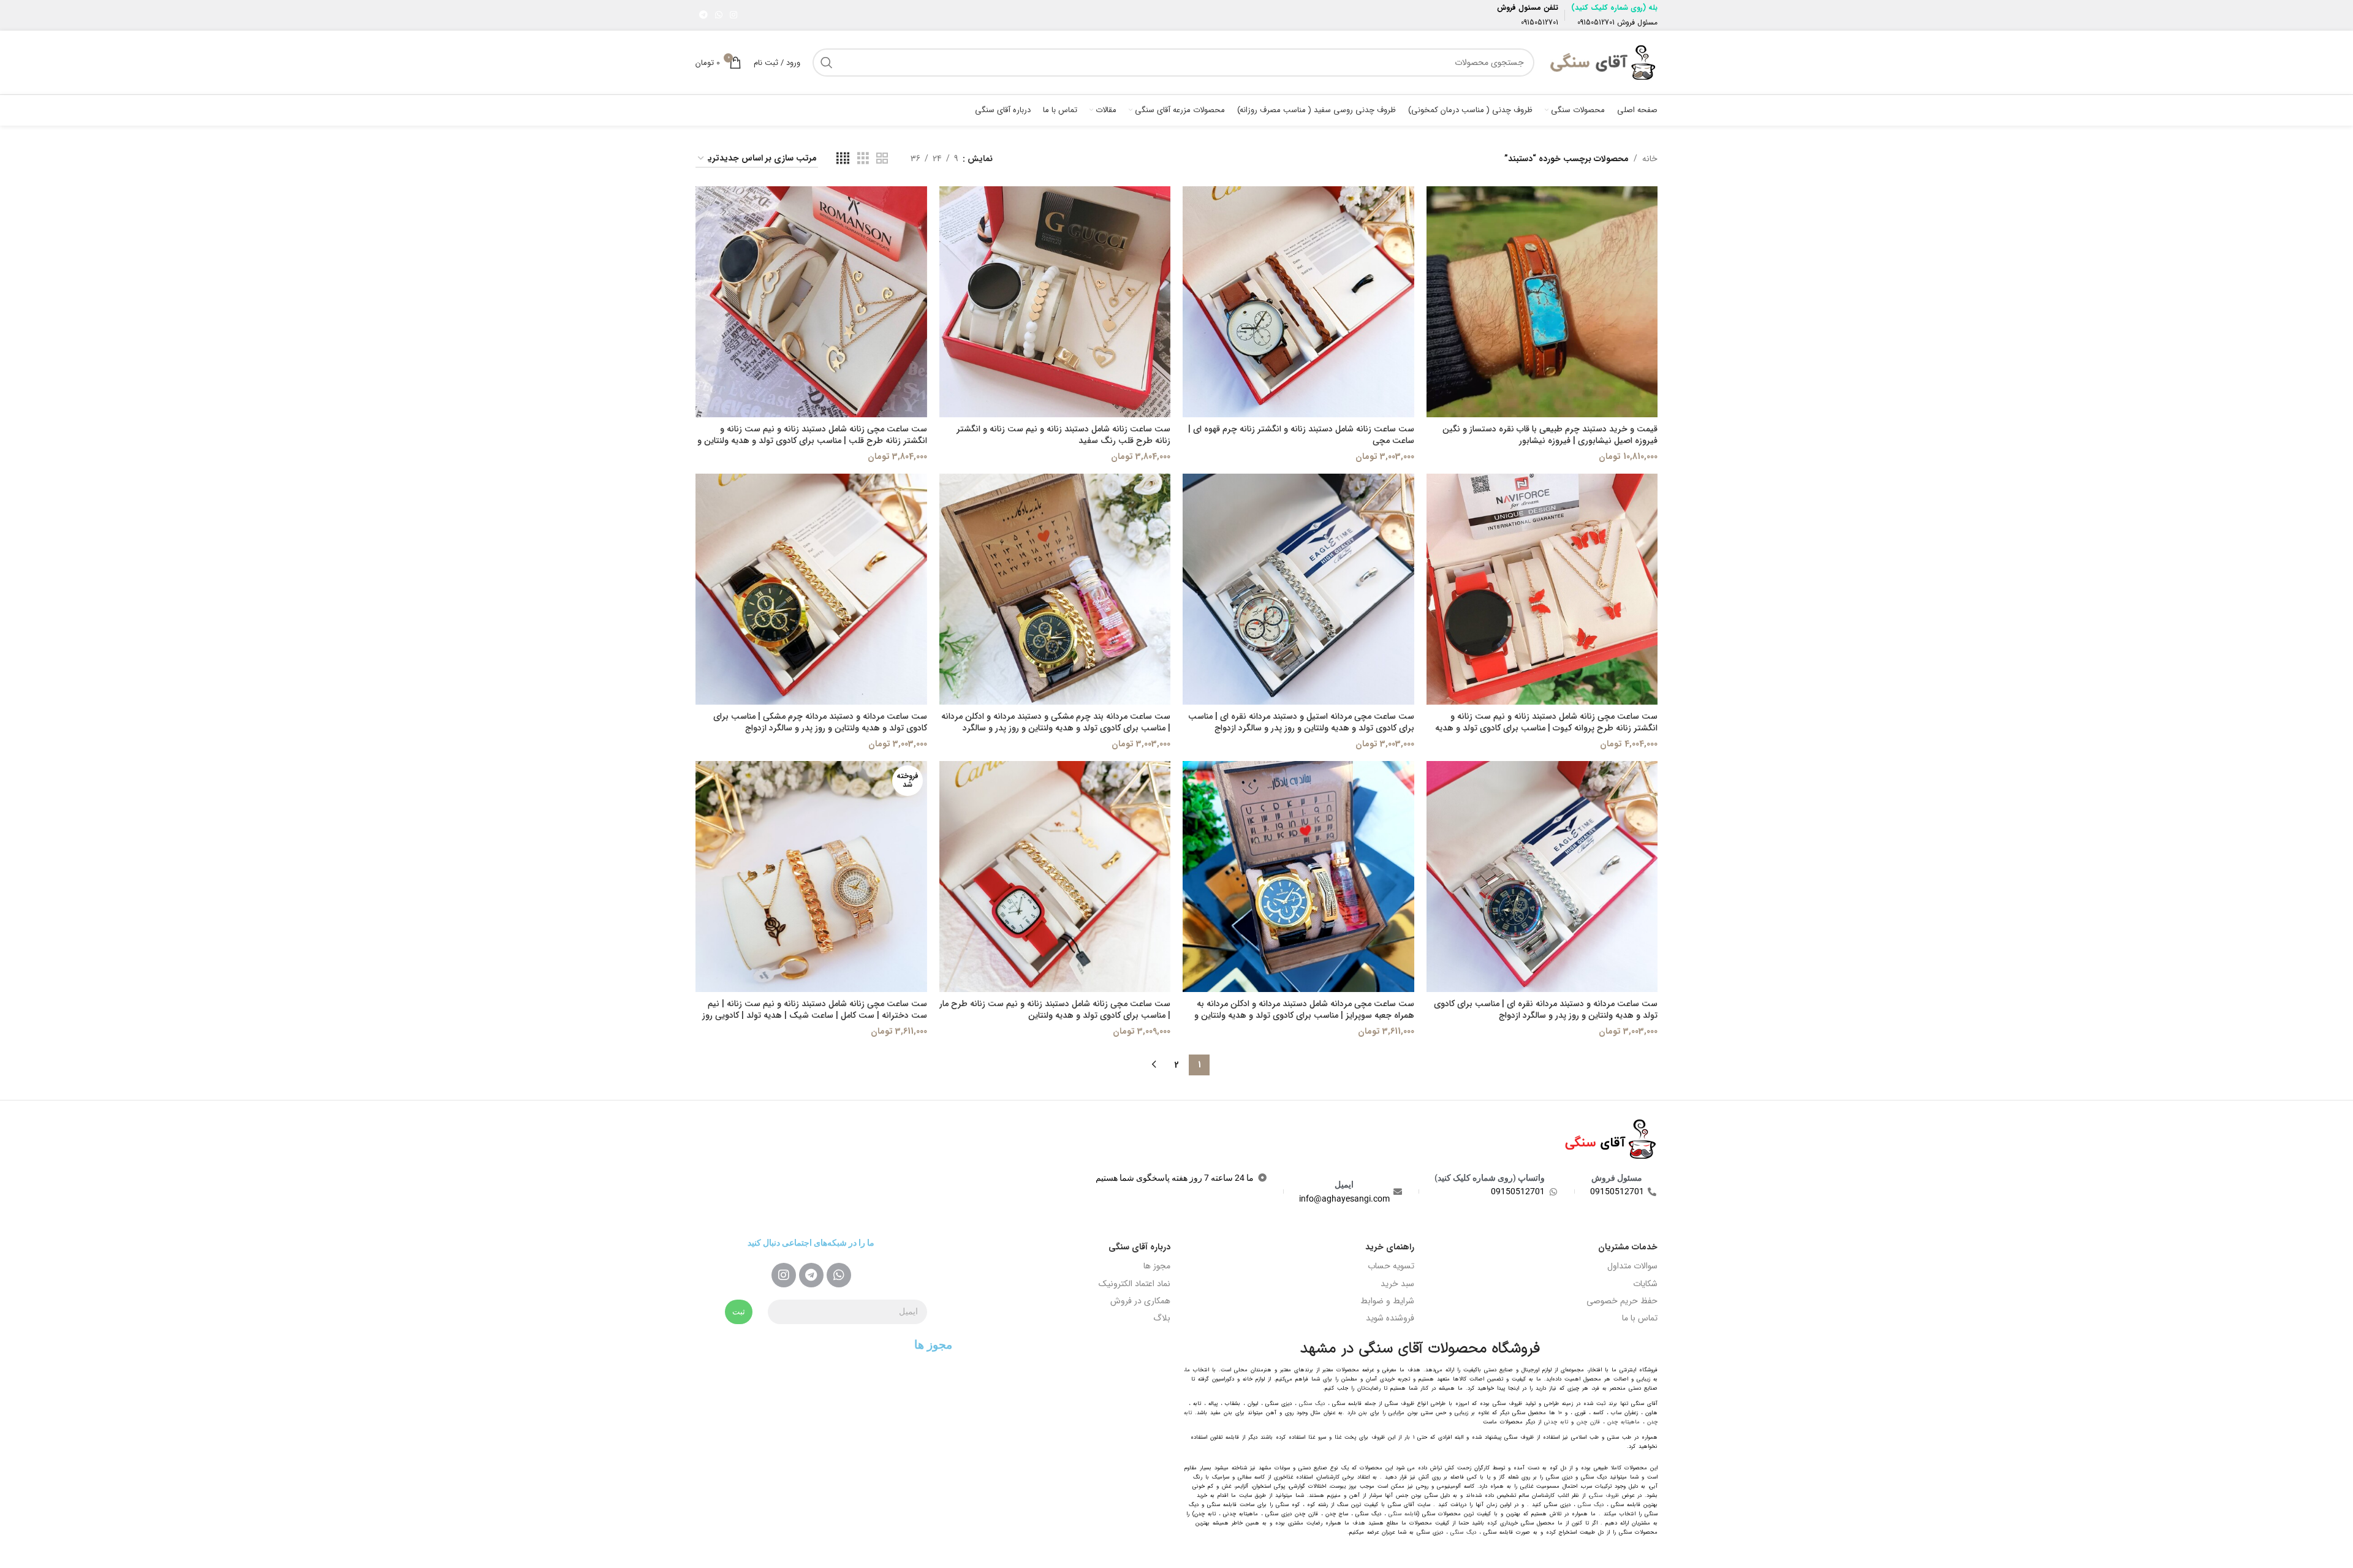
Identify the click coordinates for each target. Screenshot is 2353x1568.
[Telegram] (811, 1275)
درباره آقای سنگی (1139, 1247)
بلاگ (1162, 1318)
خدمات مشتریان (1628, 1247)
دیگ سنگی (1312, 1404)
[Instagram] (784, 1275)
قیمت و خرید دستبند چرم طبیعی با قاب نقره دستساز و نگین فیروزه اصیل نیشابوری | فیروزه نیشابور (1550, 435)
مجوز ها (1157, 1266)
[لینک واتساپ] (719, 15)
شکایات (1645, 1284)
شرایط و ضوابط (1387, 1301)
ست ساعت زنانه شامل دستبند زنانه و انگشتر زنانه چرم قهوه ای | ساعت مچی (1301, 435)
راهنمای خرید (1390, 1247)
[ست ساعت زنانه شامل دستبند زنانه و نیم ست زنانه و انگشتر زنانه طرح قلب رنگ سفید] (1055, 302)
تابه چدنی (1556, 1422)
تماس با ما (1640, 1318)
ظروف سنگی (1604, 1496)
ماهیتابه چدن (1624, 1422)
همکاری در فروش (1140, 1301)
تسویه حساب (1391, 1266)
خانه (1650, 159)
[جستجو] (827, 62)
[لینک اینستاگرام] (733, 15)
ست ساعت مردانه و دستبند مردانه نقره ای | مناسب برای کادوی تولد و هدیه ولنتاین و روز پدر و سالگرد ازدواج (1546, 1010)
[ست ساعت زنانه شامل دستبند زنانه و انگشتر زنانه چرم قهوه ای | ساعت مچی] (1298, 302)
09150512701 (1596, 22)
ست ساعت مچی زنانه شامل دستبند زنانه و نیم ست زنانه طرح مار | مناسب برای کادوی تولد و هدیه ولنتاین (1055, 1010)
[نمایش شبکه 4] (843, 159)
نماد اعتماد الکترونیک (1135, 1284)
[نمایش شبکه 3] (863, 159)
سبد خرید (1397, 1284)
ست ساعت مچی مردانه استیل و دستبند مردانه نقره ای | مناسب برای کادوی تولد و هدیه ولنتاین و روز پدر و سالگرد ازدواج (1301, 722)
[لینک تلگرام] (703, 15)
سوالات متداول (1632, 1266)
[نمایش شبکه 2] (882, 159)
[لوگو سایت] (1602, 62)
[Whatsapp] (839, 1275)
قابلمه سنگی (1403, 1514)
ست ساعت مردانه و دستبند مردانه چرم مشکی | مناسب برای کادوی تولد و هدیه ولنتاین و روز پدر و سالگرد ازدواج (820, 722)
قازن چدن (1588, 1422)
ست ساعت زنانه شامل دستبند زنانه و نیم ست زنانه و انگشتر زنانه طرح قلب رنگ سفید (1063, 435)
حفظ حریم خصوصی (1622, 1301)
